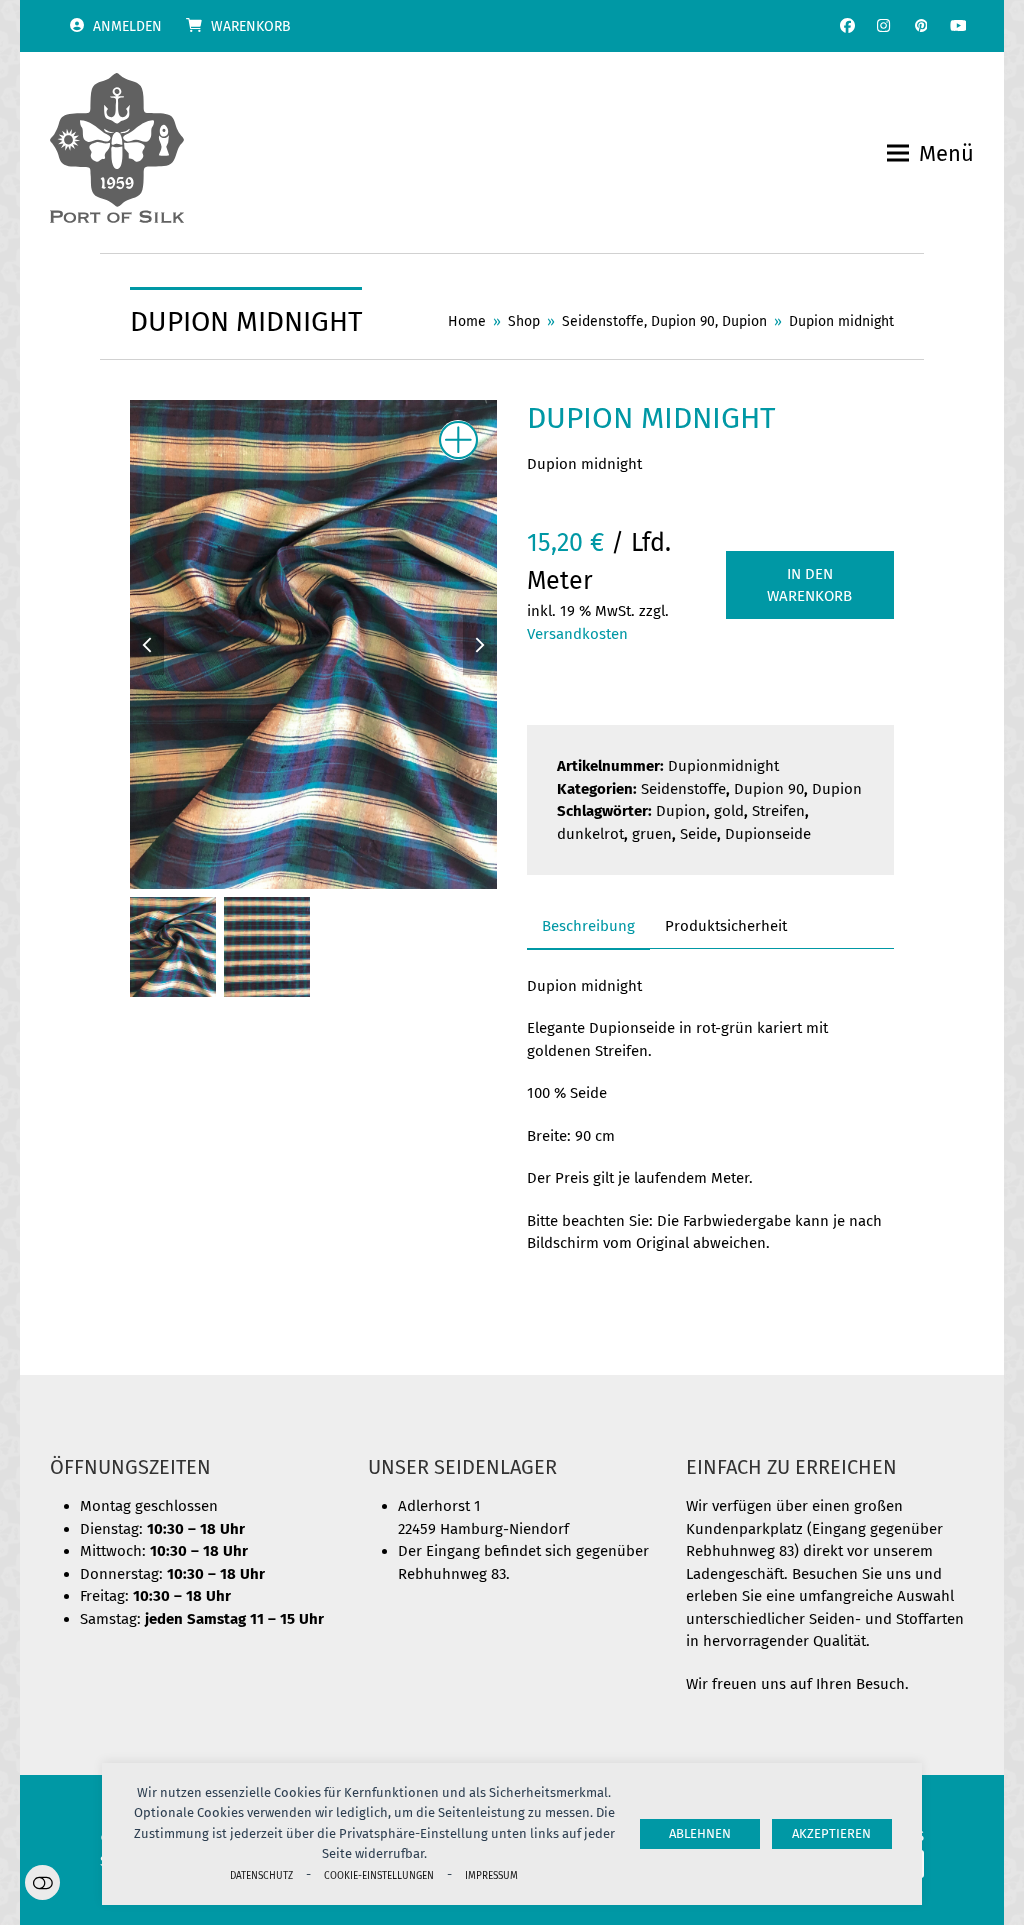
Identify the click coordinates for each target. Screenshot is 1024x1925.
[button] (930, 153)
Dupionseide (768, 834)
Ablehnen (700, 1833)
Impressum (491, 1875)
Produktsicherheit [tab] (726, 926)
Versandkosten (577, 634)
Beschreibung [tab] (588, 926)
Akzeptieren (831, 1833)
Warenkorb (251, 26)
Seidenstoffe (683, 789)
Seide (698, 834)
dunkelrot (590, 834)
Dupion (837, 789)
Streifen (778, 811)
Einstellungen (42, 1882)
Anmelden (127, 26)
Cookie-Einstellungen (379, 1875)
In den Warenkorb (809, 585)
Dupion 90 (769, 789)
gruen (652, 834)
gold (729, 811)
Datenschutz (261, 1875)
